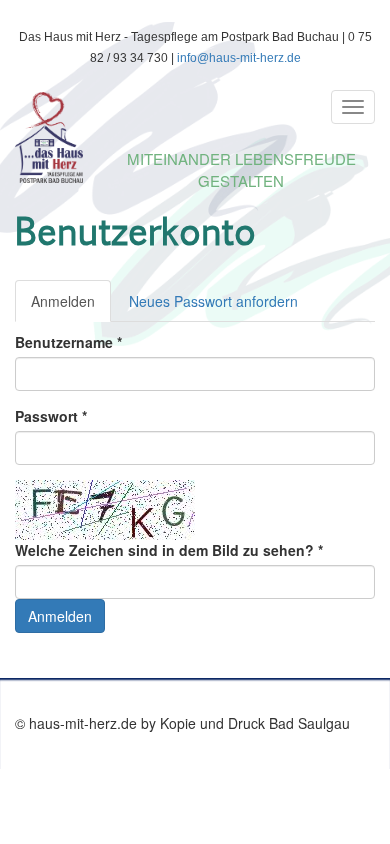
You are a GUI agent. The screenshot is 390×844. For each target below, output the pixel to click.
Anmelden (71, 306)
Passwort (51, 416)
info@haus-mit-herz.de (239, 58)
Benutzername (68, 342)
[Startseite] (184, 137)
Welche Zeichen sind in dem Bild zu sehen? (169, 550)
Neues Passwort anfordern (213, 301)
